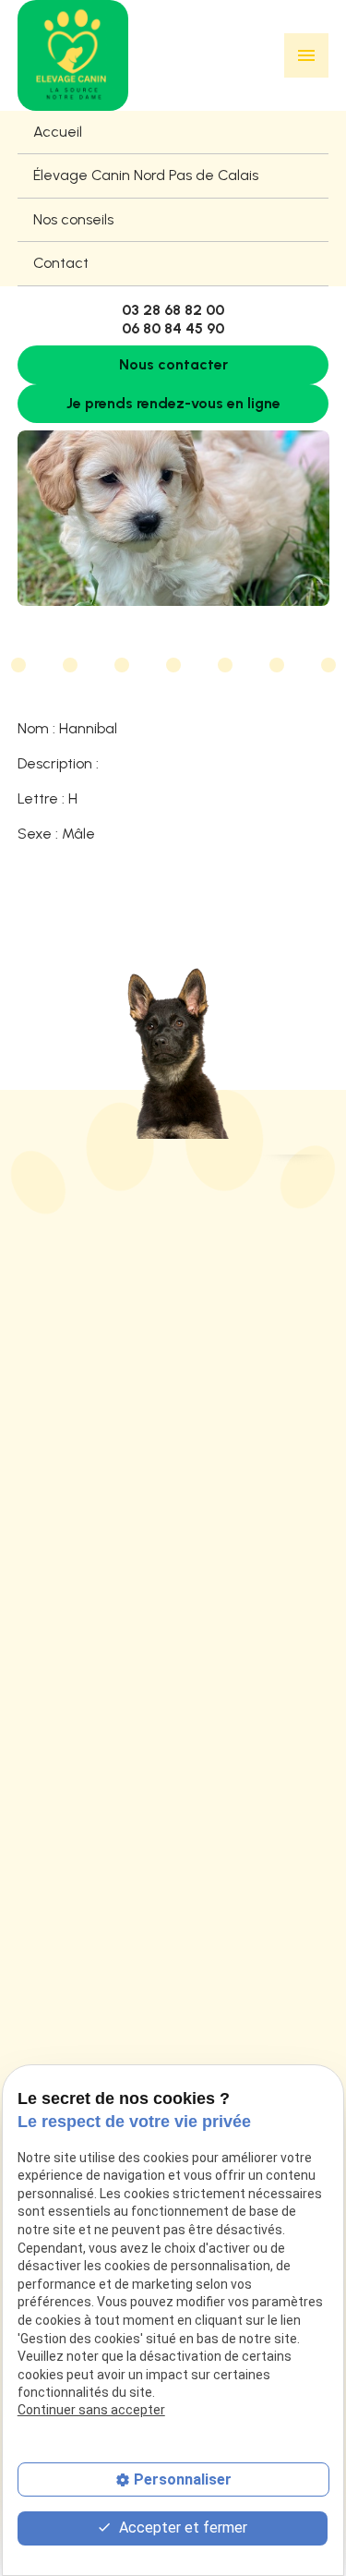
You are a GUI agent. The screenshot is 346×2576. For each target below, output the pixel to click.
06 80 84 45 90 (173, 328)
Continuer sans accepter (91, 2410)
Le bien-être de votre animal (114, 2014)
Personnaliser (183, 2479)
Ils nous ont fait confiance (104, 1981)
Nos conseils (73, 219)
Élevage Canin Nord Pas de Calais (146, 175)
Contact (61, 263)
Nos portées (58, 1947)
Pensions (46, 2044)
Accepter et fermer (181, 2528)
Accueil (58, 132)
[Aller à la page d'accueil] (73, 55)
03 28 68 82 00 (173, 310)
